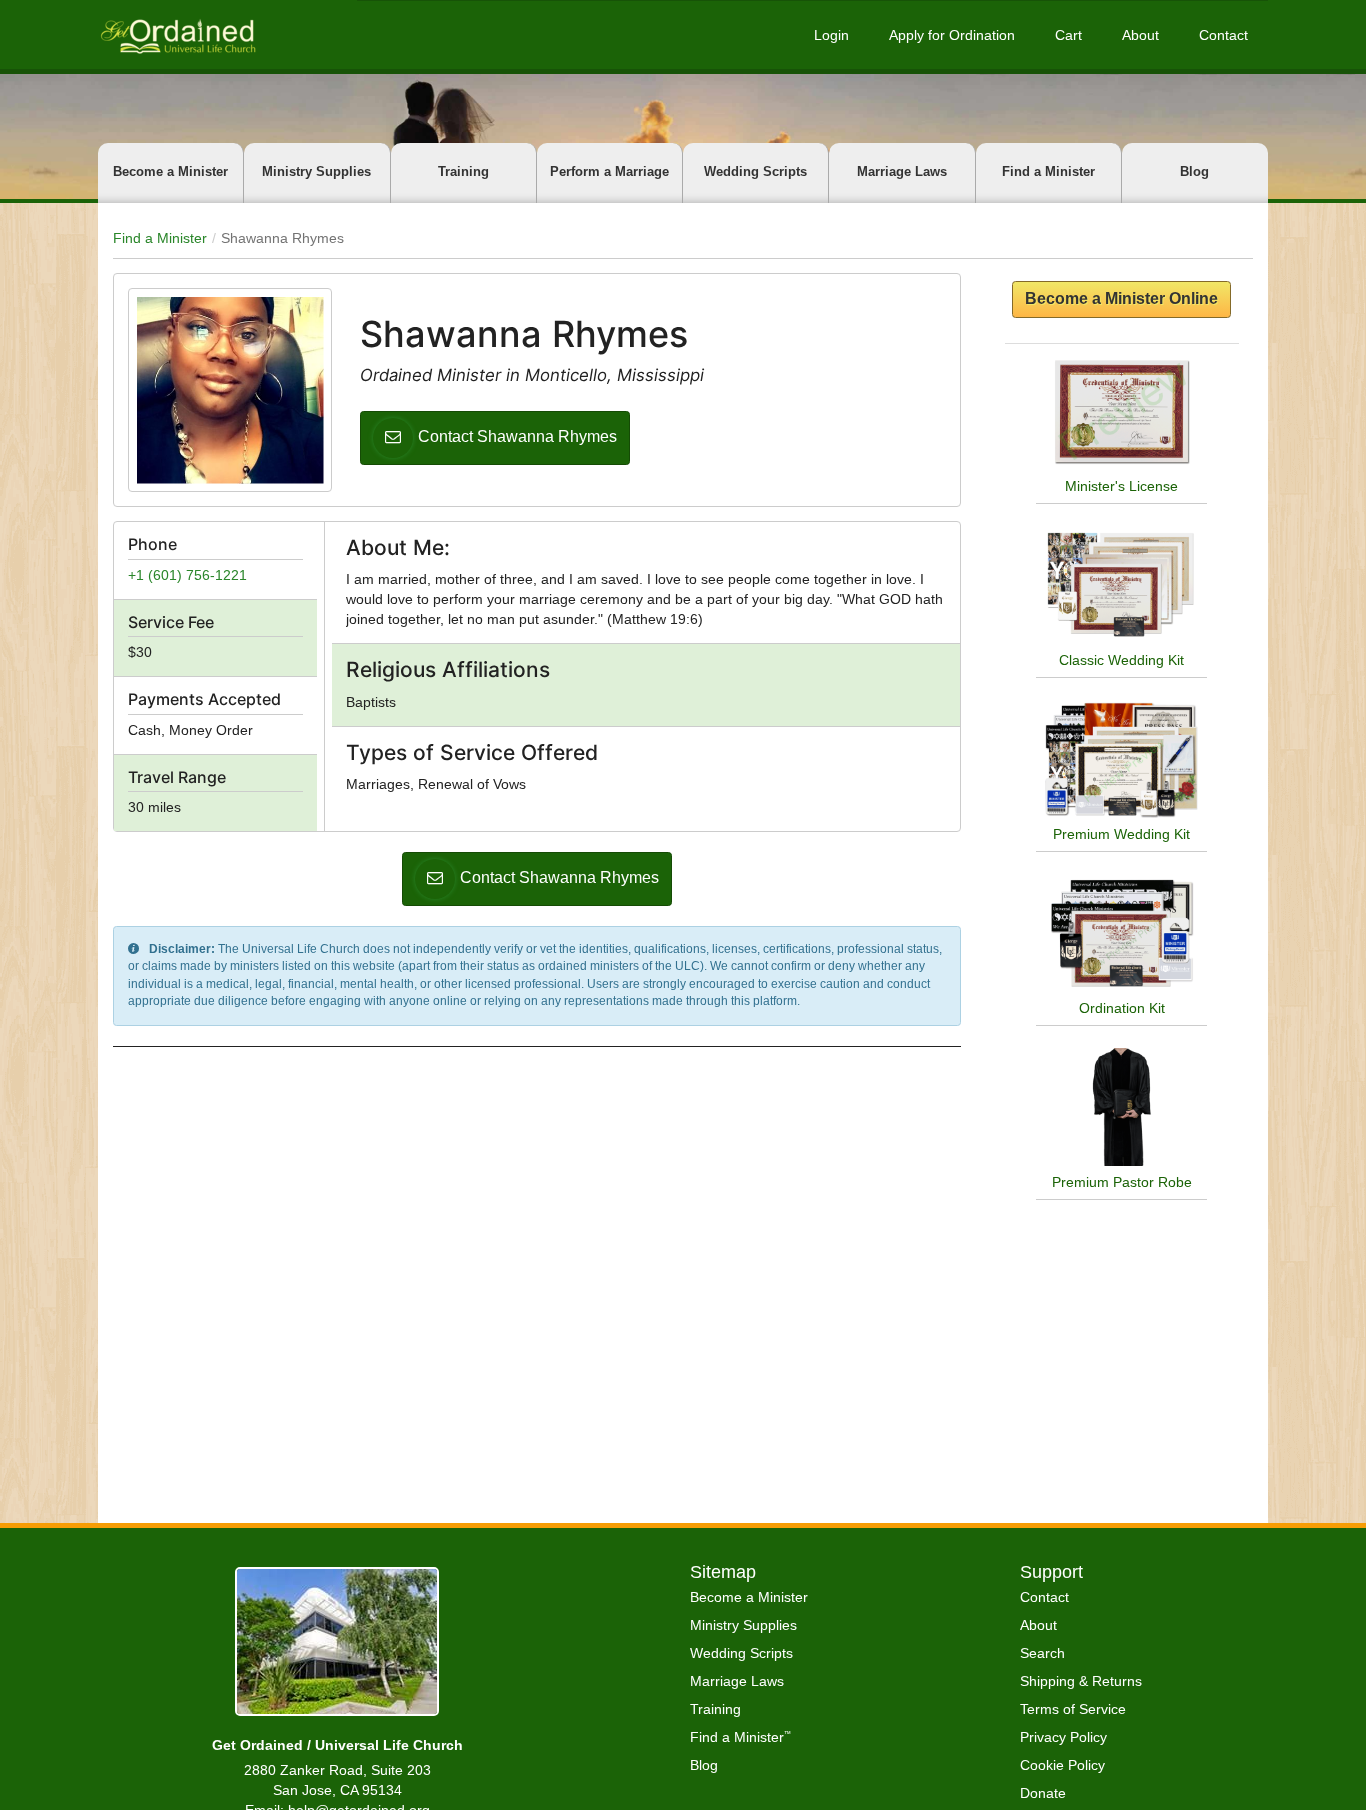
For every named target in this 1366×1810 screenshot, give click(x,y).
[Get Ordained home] (177, 34)
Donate (1043, 1793)
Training (463, 171)
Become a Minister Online (1121, 298)
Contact (1223, 35)
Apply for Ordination (952, 35)
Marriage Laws (902, 171)
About (1140, 35)
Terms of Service (1073, 1709)
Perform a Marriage (609, 171)
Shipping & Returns (1081, 1681)
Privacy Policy (1063, 1737)
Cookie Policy (1062, 1765)
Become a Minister (170, 171)
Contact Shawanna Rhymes (517, 436)
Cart (1068, 35)
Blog (1194, 171)
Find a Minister (1048, 171)
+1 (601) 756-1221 (187, 575)
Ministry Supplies (316, 171)
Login (831, 35)
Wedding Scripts (755, 171)
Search (1042, 1653)
